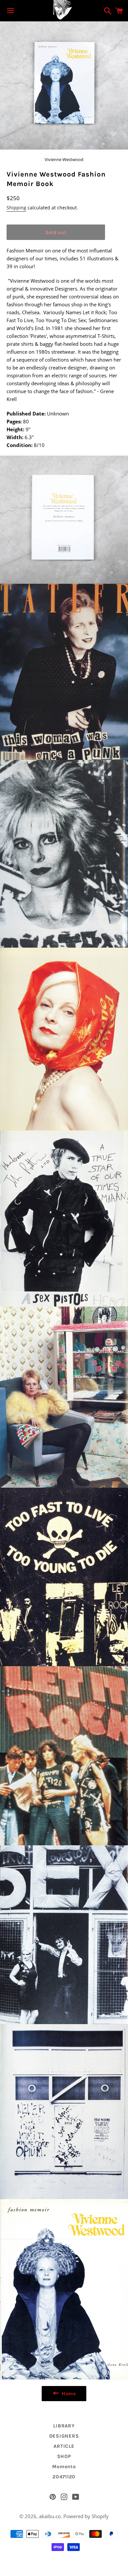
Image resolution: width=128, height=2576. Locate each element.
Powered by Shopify (86, 2516)
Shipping (16, 208)
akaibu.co (50, 2516)
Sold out (56, 232)
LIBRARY (64, 2426)
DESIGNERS (64, 2436)
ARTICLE (64, 2446)
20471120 (64, 2477)
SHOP (64, 2456)
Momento (64, 2467)
